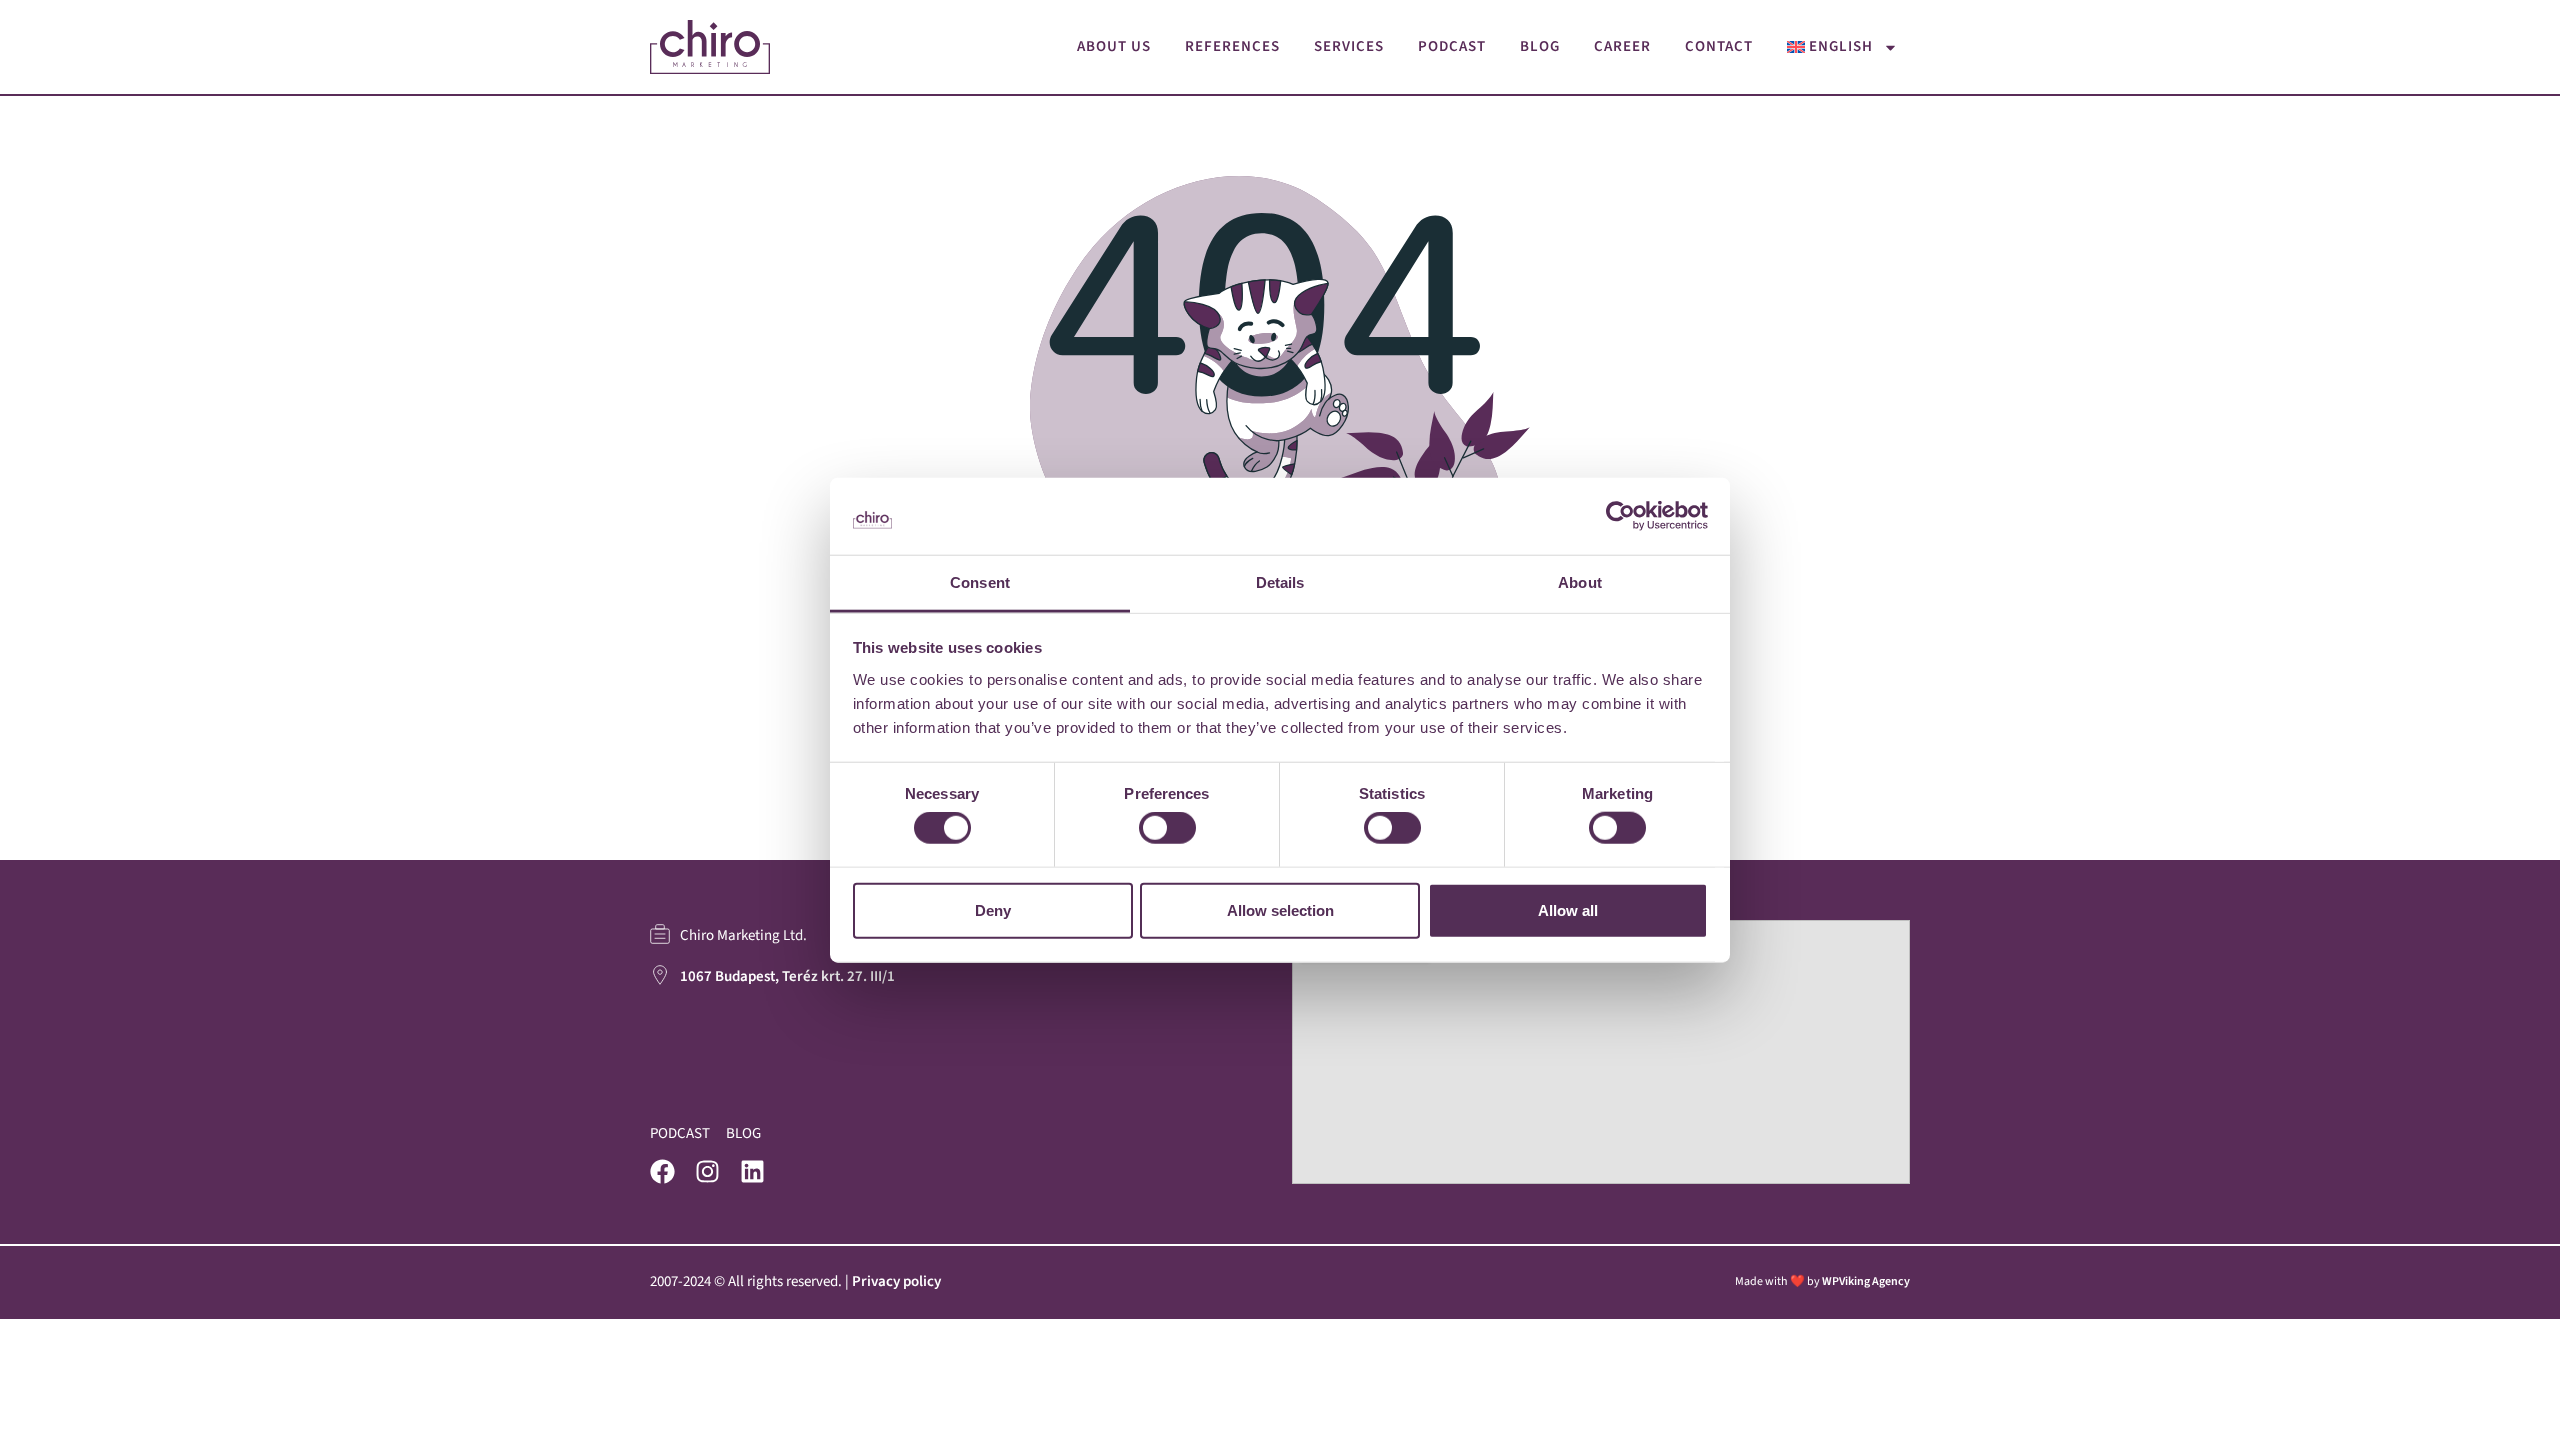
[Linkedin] (752, 1171)
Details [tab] (1280, 582)
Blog (1540, 46)
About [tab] (1580, 582)
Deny (993, 909)
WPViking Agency (1866, 1281)
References (1232, 46)
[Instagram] (707, 1171)
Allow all (1568, 909)
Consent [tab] (980, 582)
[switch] (1167, 828)
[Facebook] (662, 1171)
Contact (1719, 46)
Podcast (1452, 46)
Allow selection (1280, 909)
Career (1622, 46)
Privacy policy (896, 1281)
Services (1349, 46)
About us (1114, 46)
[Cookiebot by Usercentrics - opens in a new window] (1620, 516)
